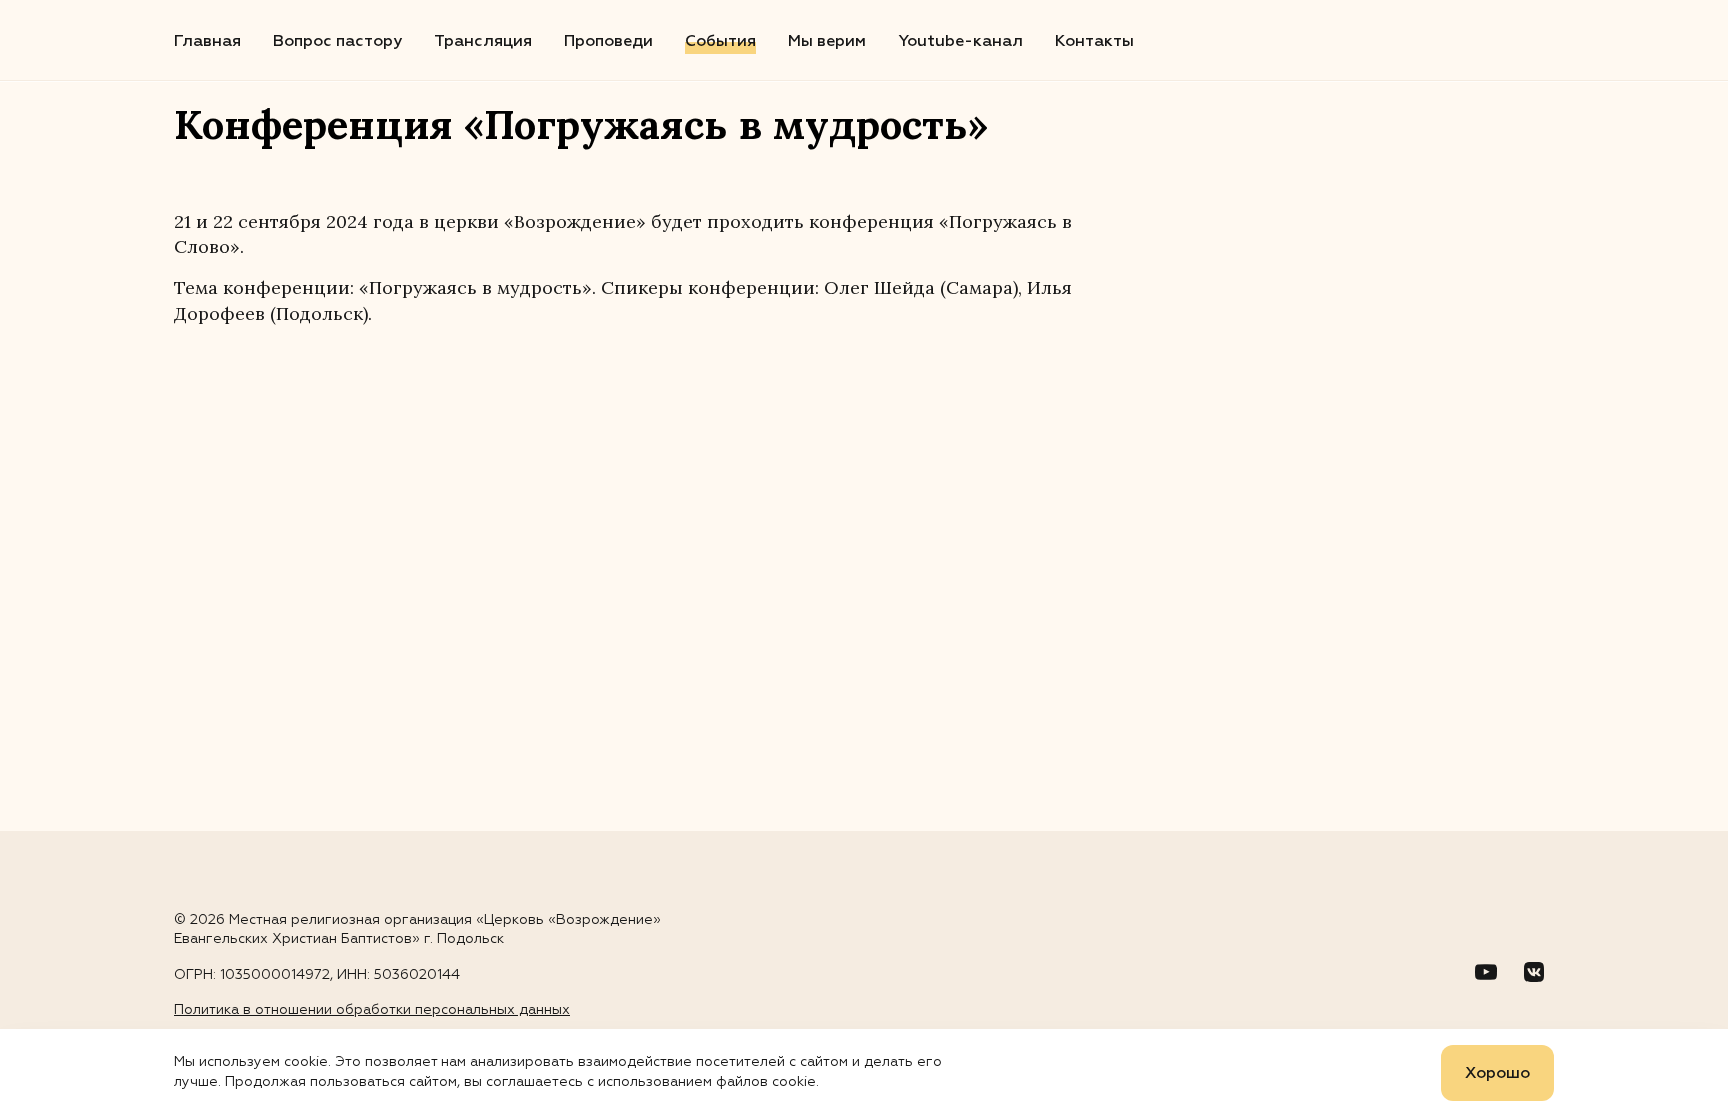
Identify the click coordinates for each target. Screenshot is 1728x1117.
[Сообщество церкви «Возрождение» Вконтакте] (1534, 972)
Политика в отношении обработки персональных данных (372, 1010)
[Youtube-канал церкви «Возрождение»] (1486, 972)
